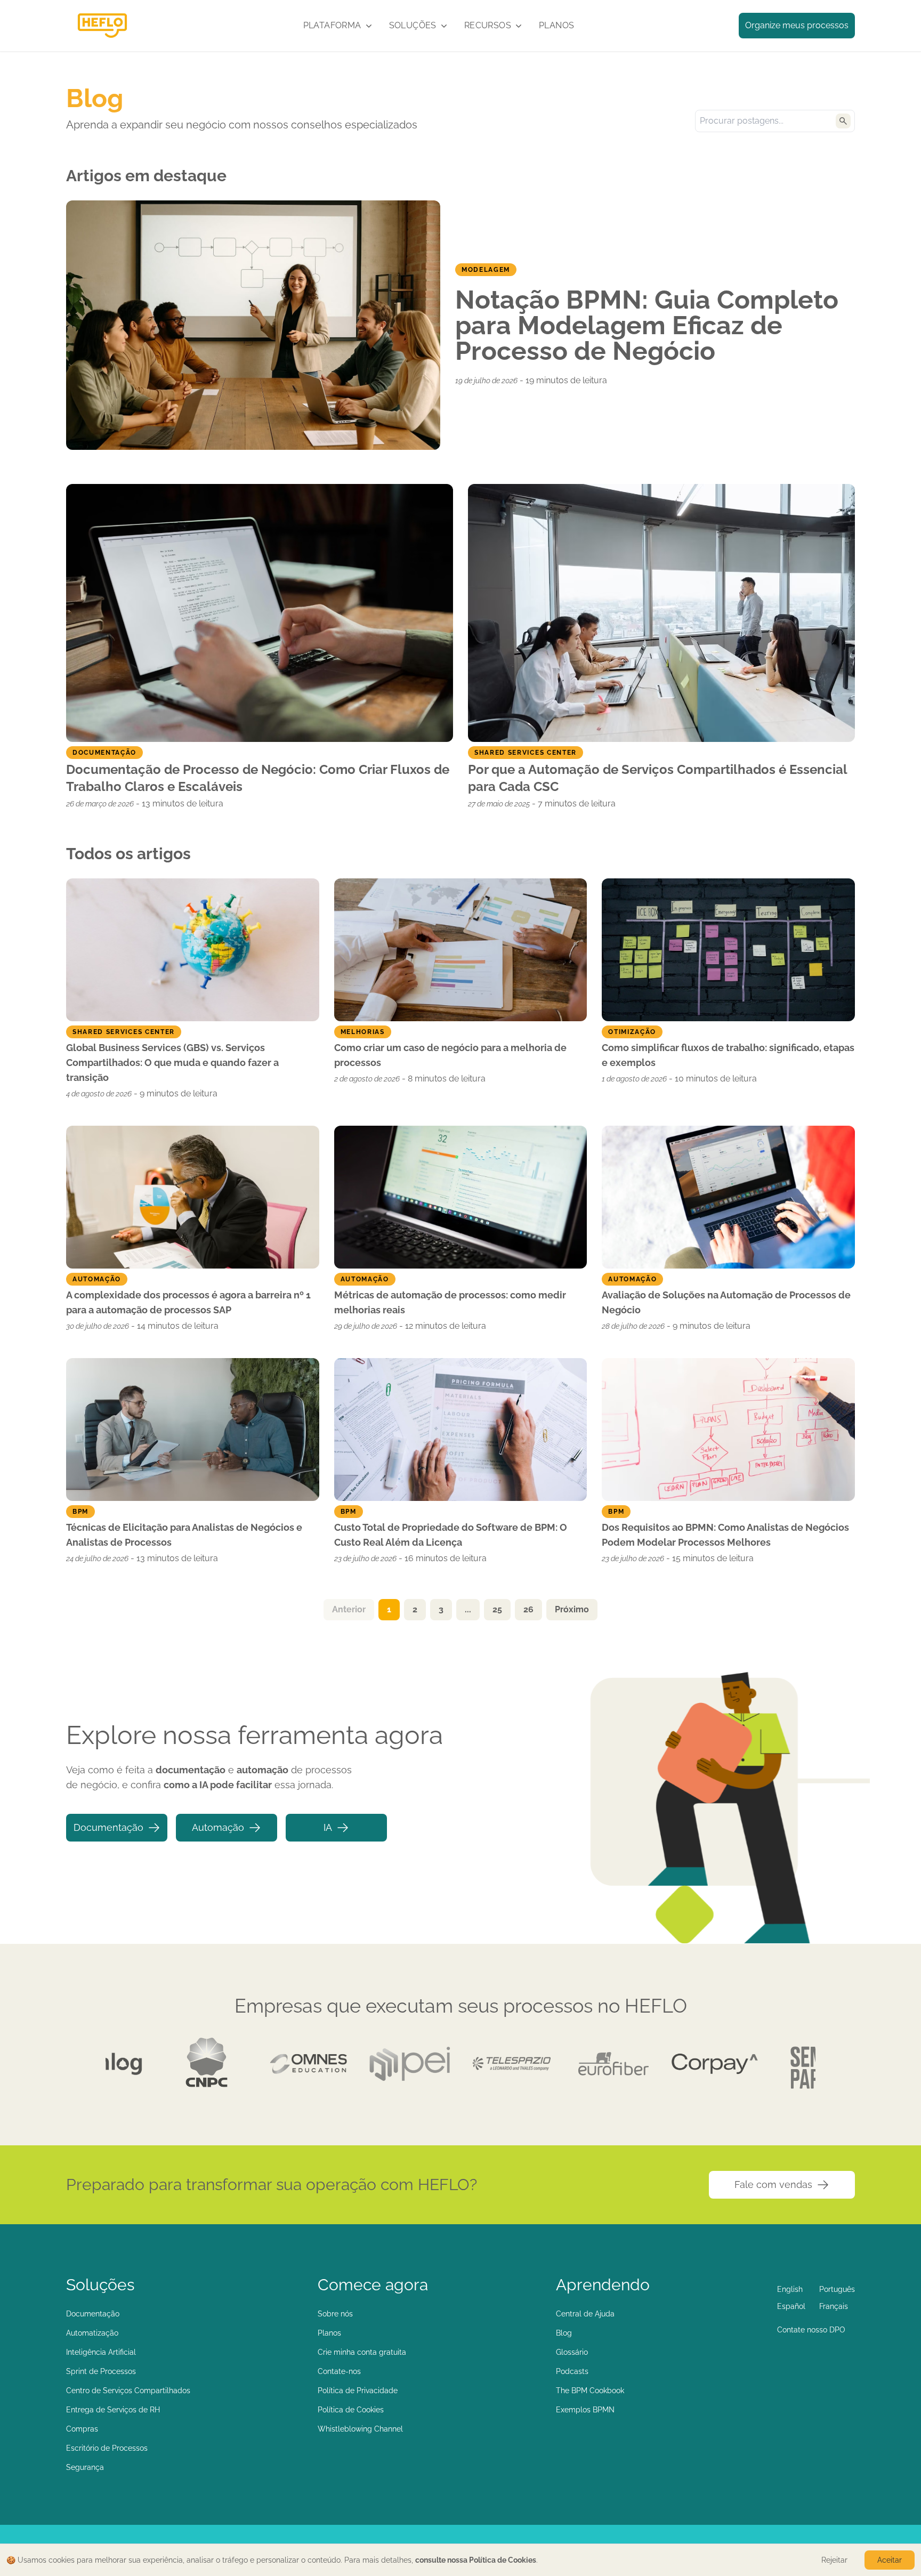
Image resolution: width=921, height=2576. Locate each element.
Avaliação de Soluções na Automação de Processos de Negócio (726, 1302)
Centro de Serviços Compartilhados (128, 2391)
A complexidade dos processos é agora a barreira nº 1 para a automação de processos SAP (188, 1302)
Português (837, 2289)
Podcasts (572, 2371)
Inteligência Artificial (101, 2352)
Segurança (85, 2467)
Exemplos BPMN (585, 2410)
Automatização (92, 2333)
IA (328, 1827)
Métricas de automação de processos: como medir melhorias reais (450, 1302)
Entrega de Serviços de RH (113, 2410)
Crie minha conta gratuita (362, 2352)
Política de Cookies (351, 2410)
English (790, 2289)
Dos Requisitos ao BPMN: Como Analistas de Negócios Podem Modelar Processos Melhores (725, 1535)
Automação (218, 1827)
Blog (564, 2333)
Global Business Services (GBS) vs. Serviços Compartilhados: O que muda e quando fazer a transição (172, 1063)
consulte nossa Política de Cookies (476, 2560)
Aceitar (890, 2560)
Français (834, 2306)
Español (791, 2306)
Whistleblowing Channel (360, 2429)
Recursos (488, 25)
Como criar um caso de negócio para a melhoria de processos (450, 1055)
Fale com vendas (773, 2185)
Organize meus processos (797, 25)
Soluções (413, 25)
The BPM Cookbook (590, 2391)
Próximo (572, 1609)
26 (528, 1609)
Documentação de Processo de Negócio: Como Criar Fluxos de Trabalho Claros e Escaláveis (258, 778)
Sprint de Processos (101, 2371)
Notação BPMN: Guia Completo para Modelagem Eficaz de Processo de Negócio (647, 325)
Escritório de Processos (107, 2448)
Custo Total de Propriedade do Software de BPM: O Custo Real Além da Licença (451, 1535)
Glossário (572, 2352)
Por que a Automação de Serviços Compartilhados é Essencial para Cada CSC (657, 778)
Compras (82, 2429)
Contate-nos (339, 2371)
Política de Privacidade (358, 2391)
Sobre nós (335, 2314)
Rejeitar (834, 2560)
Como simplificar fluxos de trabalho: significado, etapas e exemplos (728, 1055)
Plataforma (332, 25)
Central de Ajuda (585, 2314)
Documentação (108, 1827)
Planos (556, 25)
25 (497, 1609)
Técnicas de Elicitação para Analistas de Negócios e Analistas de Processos (184, 1535)
